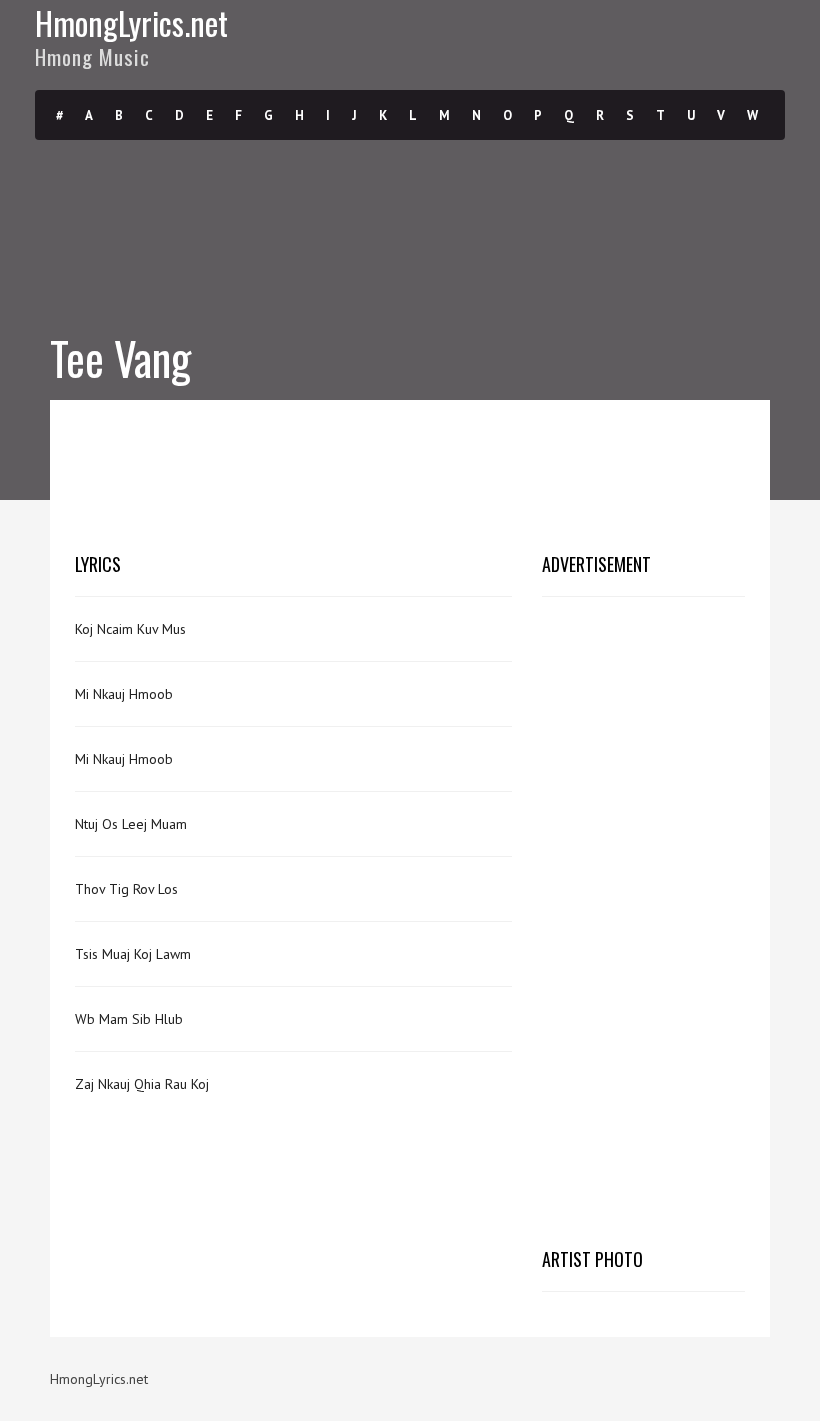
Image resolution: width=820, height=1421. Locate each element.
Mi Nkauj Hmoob (124, 694)
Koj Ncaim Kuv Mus (130, 629)
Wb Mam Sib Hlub (129, 1019)
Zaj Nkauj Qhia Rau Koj (142, 1084)
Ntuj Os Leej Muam (131, 824)
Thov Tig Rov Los (126, 889)
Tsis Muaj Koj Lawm (133, 954)
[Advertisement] (439, 470)
